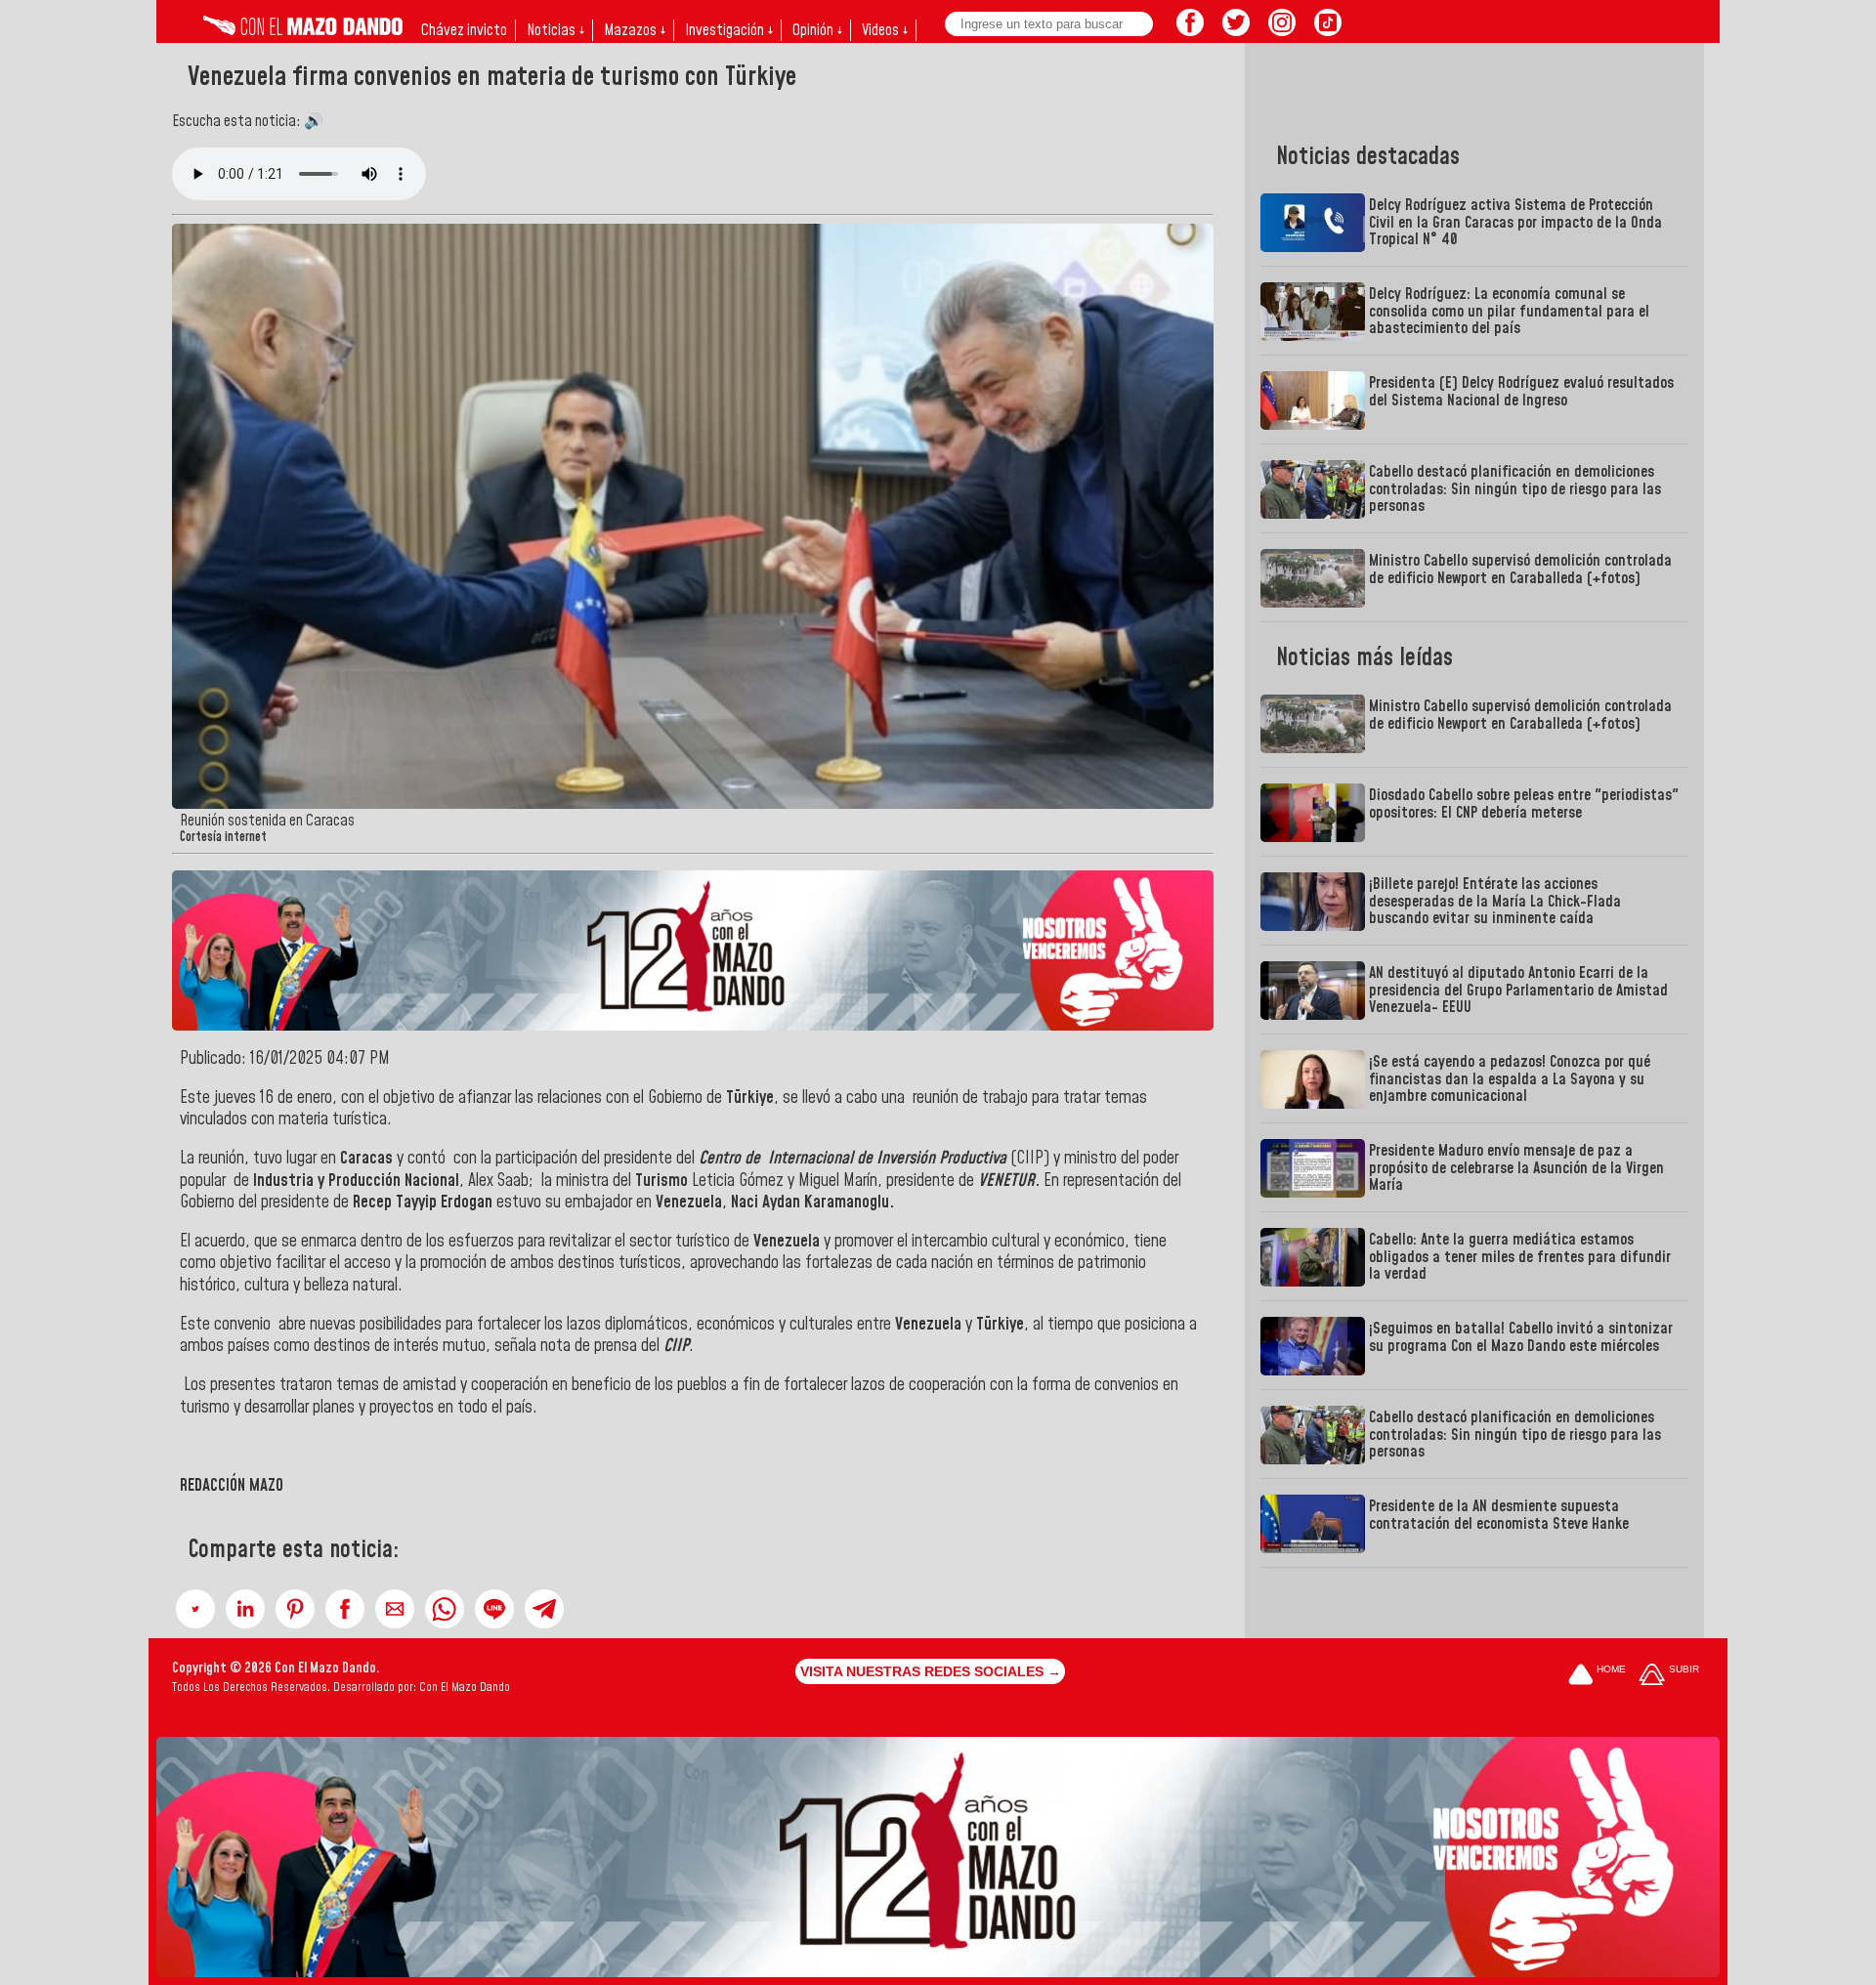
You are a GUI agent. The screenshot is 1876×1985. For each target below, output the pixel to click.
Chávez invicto (464, 30)
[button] (195, 1609)
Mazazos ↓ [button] (635, 30)
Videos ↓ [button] (885, 30)
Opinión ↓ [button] (817, 30)
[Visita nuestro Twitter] (1236, 30)
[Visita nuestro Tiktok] (1328, 30)
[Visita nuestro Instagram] (1282, 30)
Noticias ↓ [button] (555, 30)
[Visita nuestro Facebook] (1190, 30)
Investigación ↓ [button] (729, 30)
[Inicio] (303, 30)
